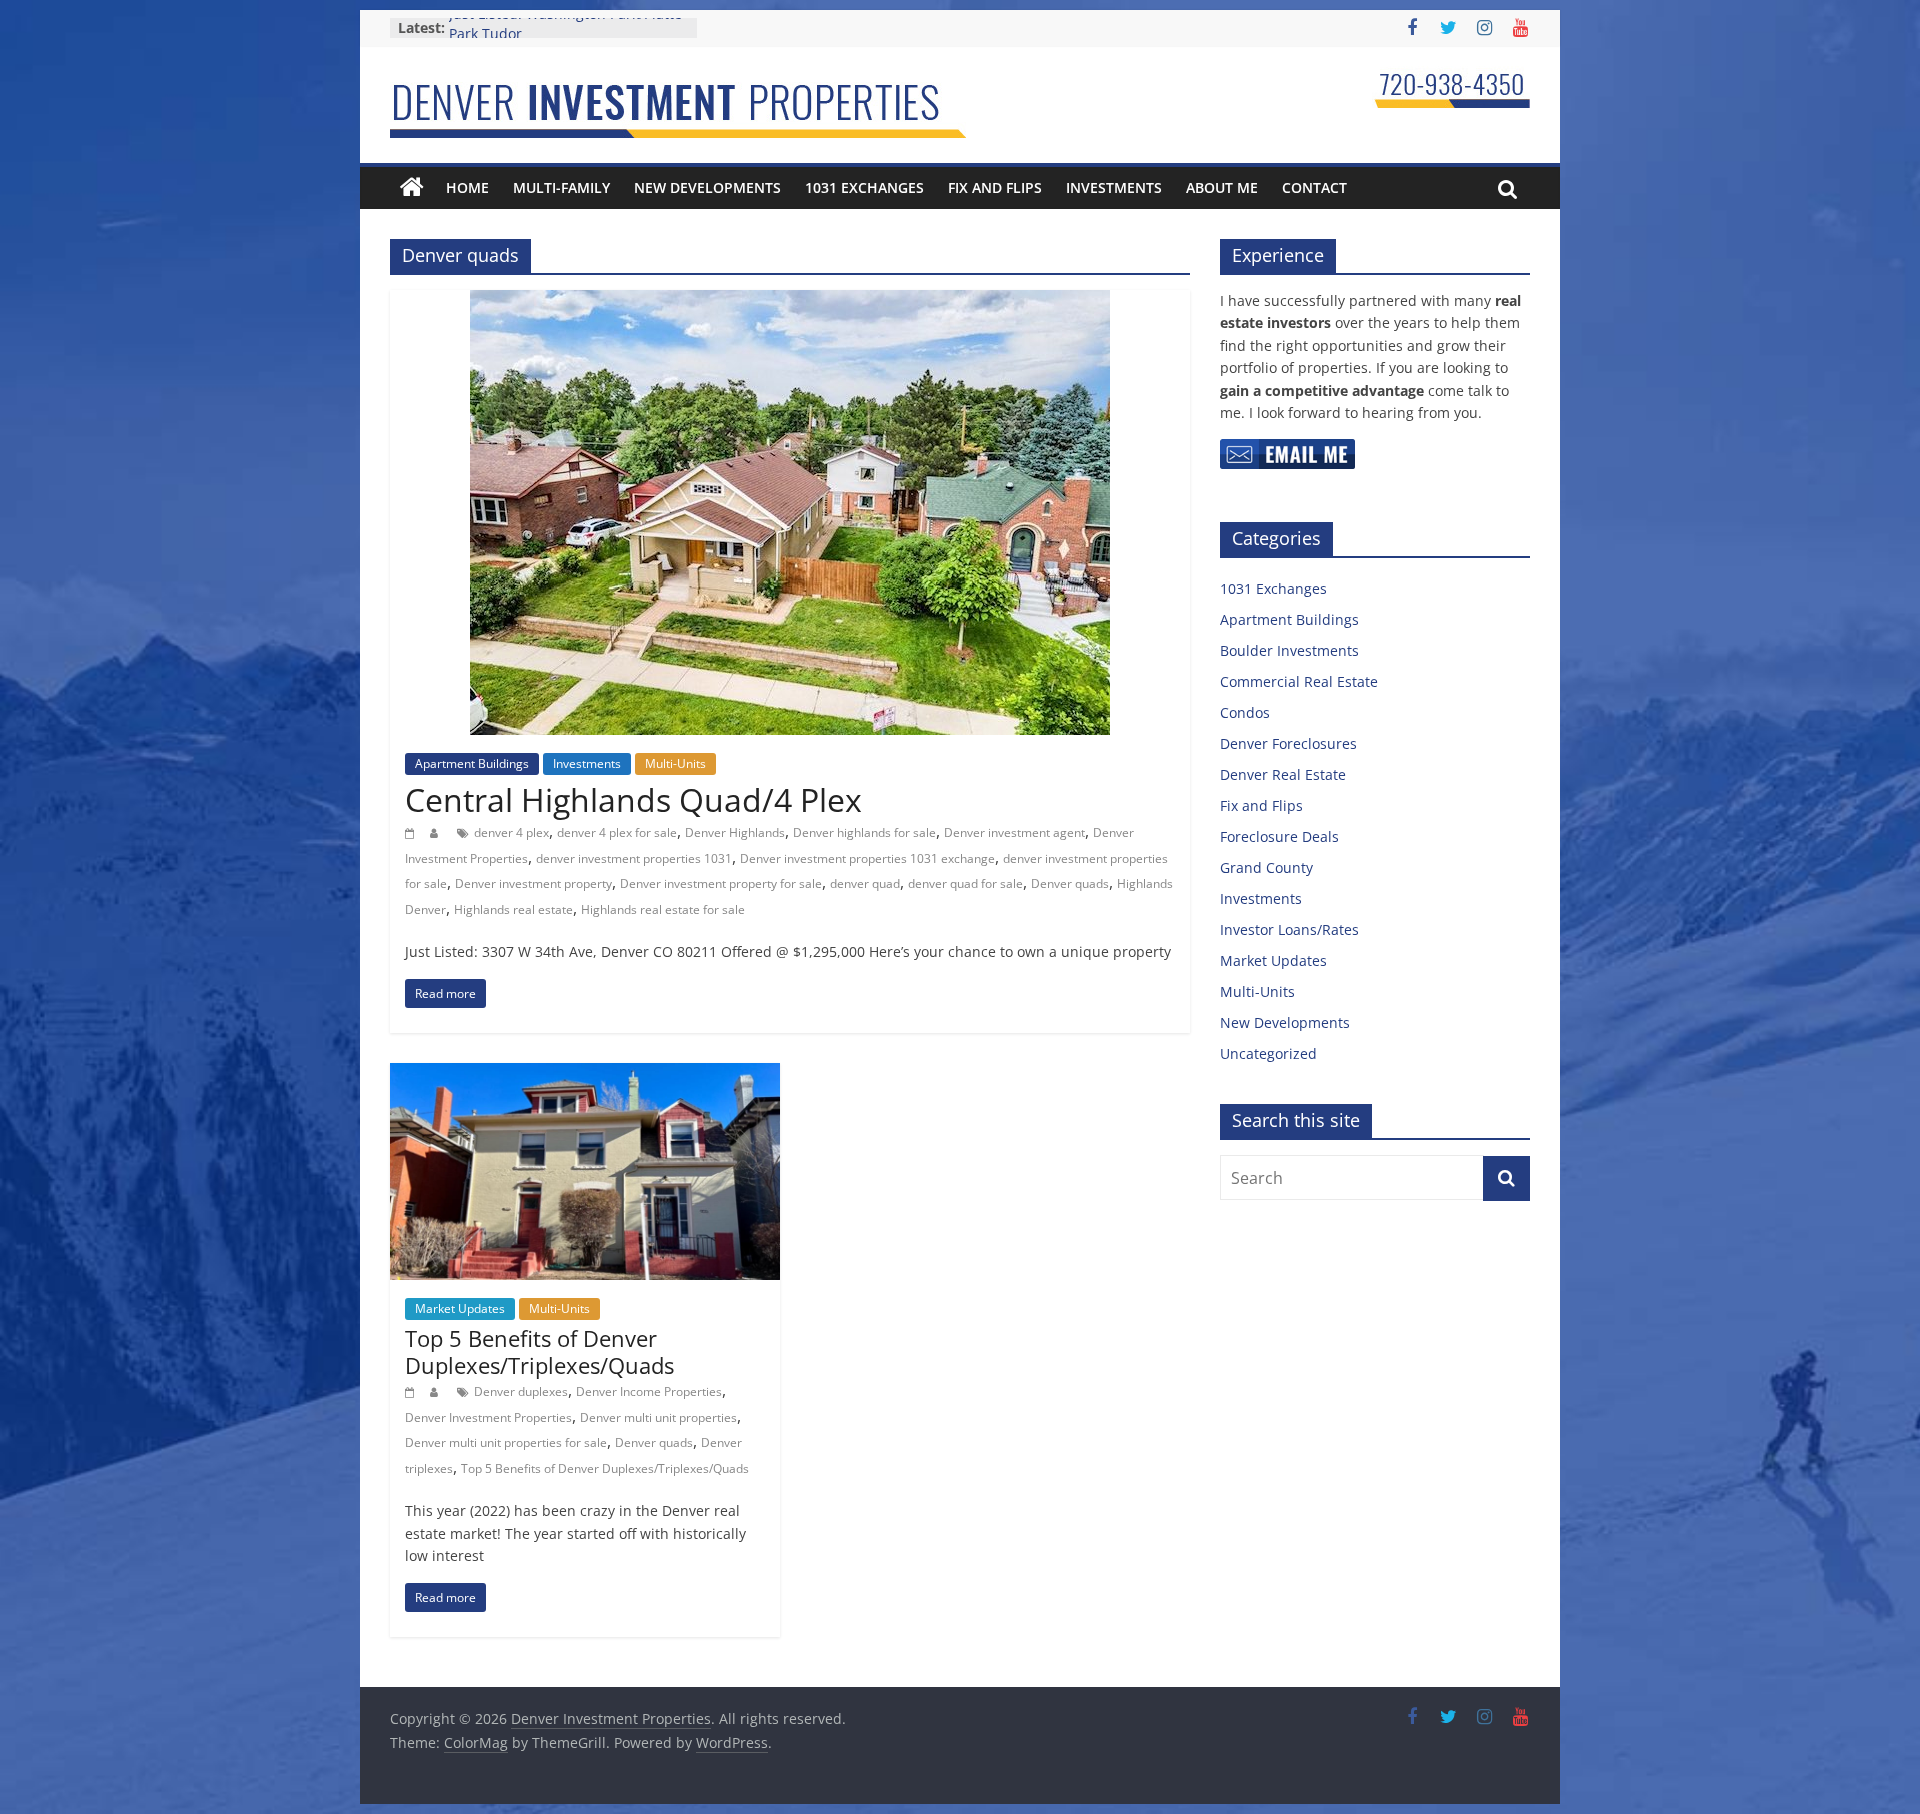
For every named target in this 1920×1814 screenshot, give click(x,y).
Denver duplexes (521, 1391)
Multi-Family (561, 187)
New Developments (707, 187)
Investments (1114, 187)
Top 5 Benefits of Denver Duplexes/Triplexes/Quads (539, 1351)
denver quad (865, 883)
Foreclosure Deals (1279, 836)
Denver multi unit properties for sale (506, 1442)
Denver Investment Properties (488, 1417)
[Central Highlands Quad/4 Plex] (790, 302)
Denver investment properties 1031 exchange (867, 858)
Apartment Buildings (472, 763)
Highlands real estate (513, 909)
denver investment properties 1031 (634, 858)
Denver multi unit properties (658, 1417)
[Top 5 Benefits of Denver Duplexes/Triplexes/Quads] (585, 1075)
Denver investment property (533, 883)
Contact (1314, 187)
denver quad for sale (965, 883)
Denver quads (1070, 883)
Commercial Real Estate (1299, 681)
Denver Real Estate (1283, 774)
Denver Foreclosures (1288, 743)
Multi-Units (675, 763)
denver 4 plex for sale (617, 832)
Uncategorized (1268, 1053)
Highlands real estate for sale (663, 909)
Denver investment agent (1014, 832)
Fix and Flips (995, 187)
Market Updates (460, 1308)
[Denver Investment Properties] (412, 188)
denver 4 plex (511, 832)
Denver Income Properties (649, 1391)
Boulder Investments (1289, 650)
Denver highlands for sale (864, 832)
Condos (1245, 712)
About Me (1222, 187)
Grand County (1266, 867)
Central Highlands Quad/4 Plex (633, 799)
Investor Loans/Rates (1289, 929)
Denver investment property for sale (721, 883)
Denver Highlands (735, 832)
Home (467, 187)
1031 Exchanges (864, 187)
